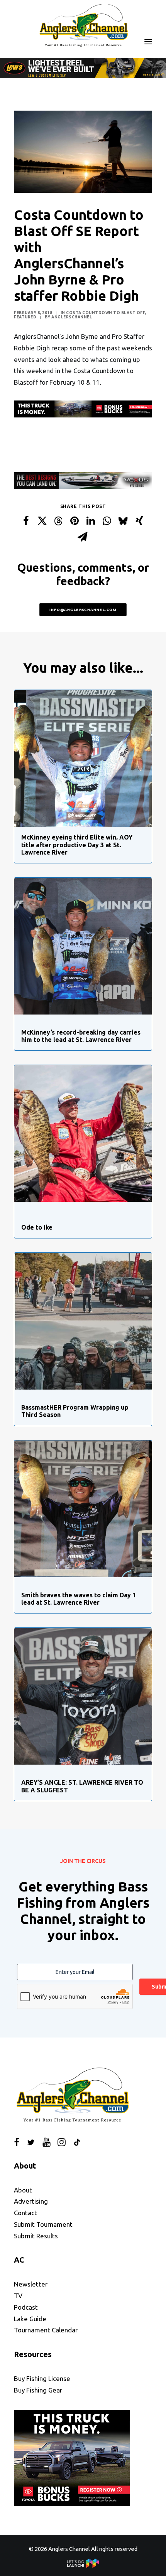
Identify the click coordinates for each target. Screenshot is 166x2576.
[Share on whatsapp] (107, 521)
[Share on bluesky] (123, 521)
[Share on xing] (139, 521)
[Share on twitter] (42, 521)
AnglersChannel (72, 317)
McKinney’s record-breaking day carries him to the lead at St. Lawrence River (81, 1036)
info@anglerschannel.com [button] (83, 610)
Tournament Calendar (46, 2330)
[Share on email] (83, 537)
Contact (25, 2213)
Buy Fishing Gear (38, 2390)
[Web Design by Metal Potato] (83, 2566)
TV (18, 2296)
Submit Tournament (43, 2224)
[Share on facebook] (26, 521)
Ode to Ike (37, 1227)
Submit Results (36, 2236)
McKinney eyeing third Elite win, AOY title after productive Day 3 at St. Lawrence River (77, 845)
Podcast (26, 2307)
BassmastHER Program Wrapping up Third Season (75, 1411)
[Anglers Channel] (83, 25)
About (23, 2190)
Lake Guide (30, 2319)
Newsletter (31, 2284)
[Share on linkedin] (91, 521)
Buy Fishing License (42, 2378)
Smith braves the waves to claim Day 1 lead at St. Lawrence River (79, 1599)
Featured (25, 317)
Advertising (31, 2201)
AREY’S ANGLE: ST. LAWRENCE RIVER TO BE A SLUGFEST (82, 1786)
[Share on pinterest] (75, 521)
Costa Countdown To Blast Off (105, 313)
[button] (148, 41)
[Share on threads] (58, 521)
